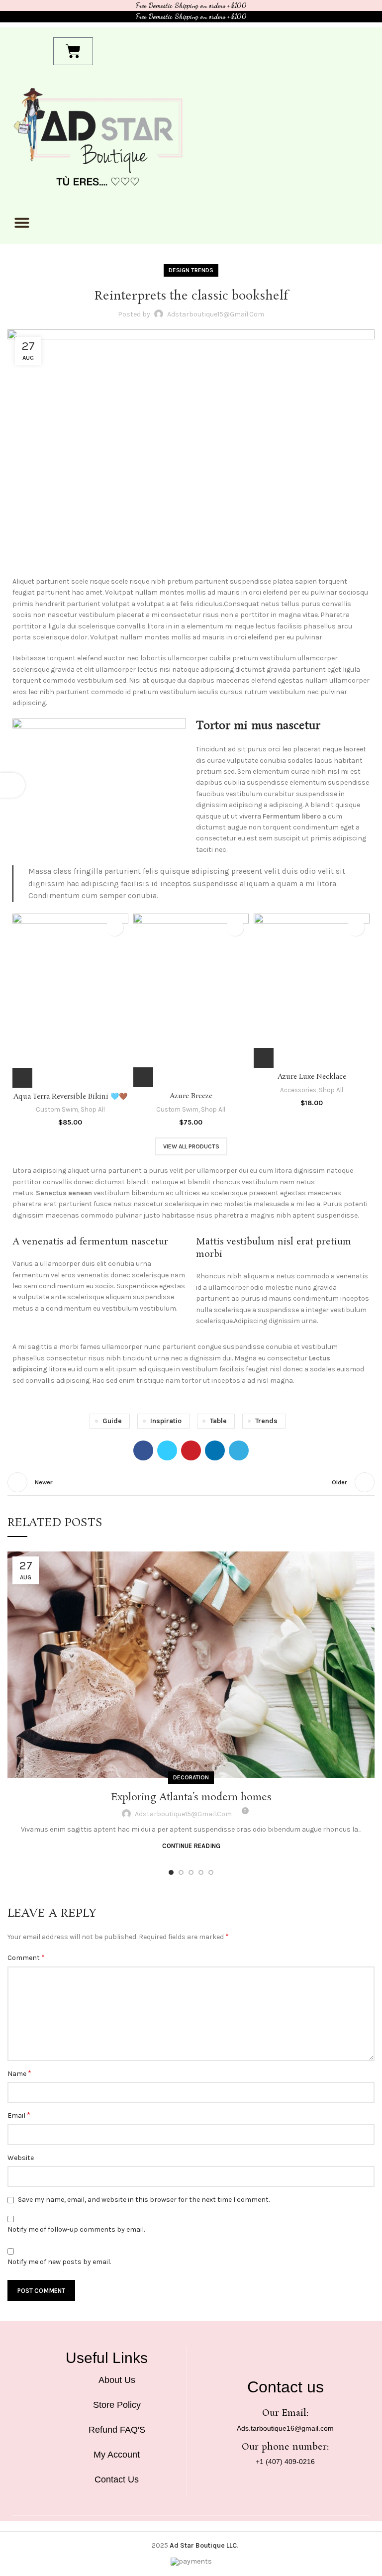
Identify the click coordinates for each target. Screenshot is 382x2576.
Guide (112, 1421)
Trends (266, 1421)
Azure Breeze (191, 1096)
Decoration (191, 1777)
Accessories (298, 1090)
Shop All (93, 1109)
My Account (117, 2455)
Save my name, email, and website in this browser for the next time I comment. (144, 2200)
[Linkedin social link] (215, 1450)
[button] (22, 222)
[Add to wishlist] (115, 927)
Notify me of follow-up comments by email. (76, 2229)
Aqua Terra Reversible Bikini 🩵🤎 (70, 1097)
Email (19, 2115)
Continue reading (191, 1846)
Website (21, 2158)
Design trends (191, 270)
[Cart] (73, 51)
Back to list (191, 1482)
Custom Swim (57, 1109)
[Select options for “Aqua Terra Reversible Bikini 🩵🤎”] (22, 1078)
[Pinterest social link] (191, 1450)
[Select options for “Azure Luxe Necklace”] (264, 1058)
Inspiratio (166, 1421)
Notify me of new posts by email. (59, 2262)
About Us (117, 2380)
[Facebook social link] (143, 1450)
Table (218, 1421)
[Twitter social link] (167, 1450)
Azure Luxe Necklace (312, 1077)
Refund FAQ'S (117, 2430)
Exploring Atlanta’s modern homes (191, 1797)
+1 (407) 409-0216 (285, 2462)
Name (19, 2073)
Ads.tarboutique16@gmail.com (285, 2428)
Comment (26, 1957)
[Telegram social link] (239, 1450)
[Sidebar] (12, 785)
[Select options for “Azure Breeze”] (143, 1077)
